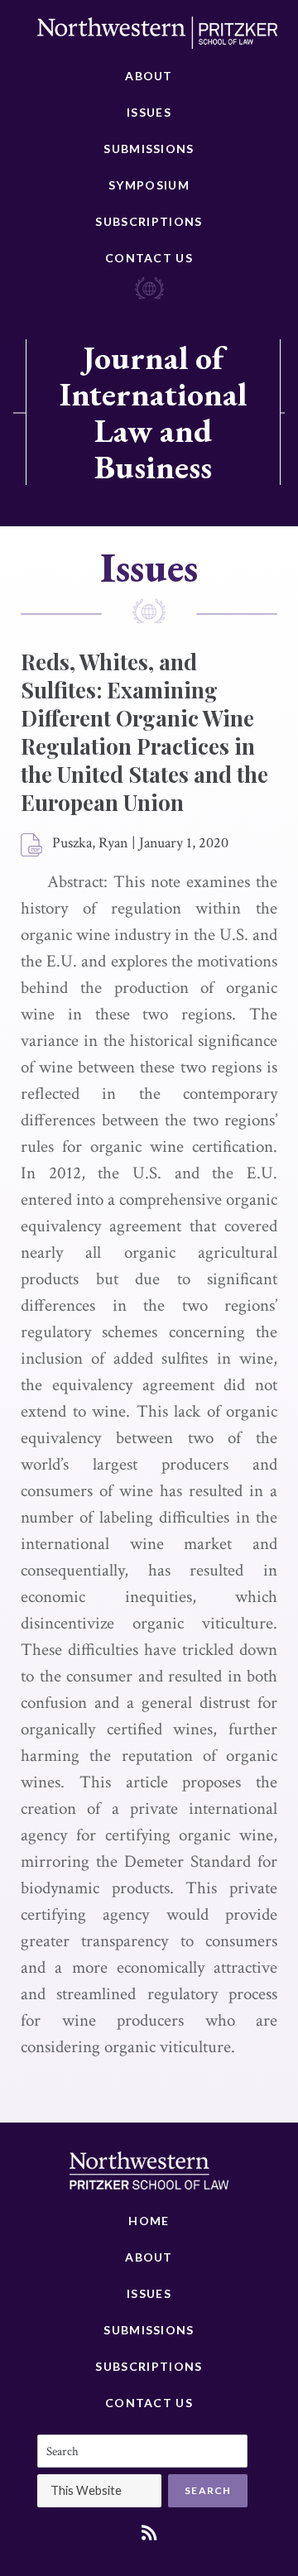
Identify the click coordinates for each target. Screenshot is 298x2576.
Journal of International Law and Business (153, 412)
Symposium (149, 185)
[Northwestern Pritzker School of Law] (157, 37)
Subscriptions (149, 221)
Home (149, 2221)
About (149, 76)
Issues (149, 112)
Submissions (149, 149)
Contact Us (149, 258)
